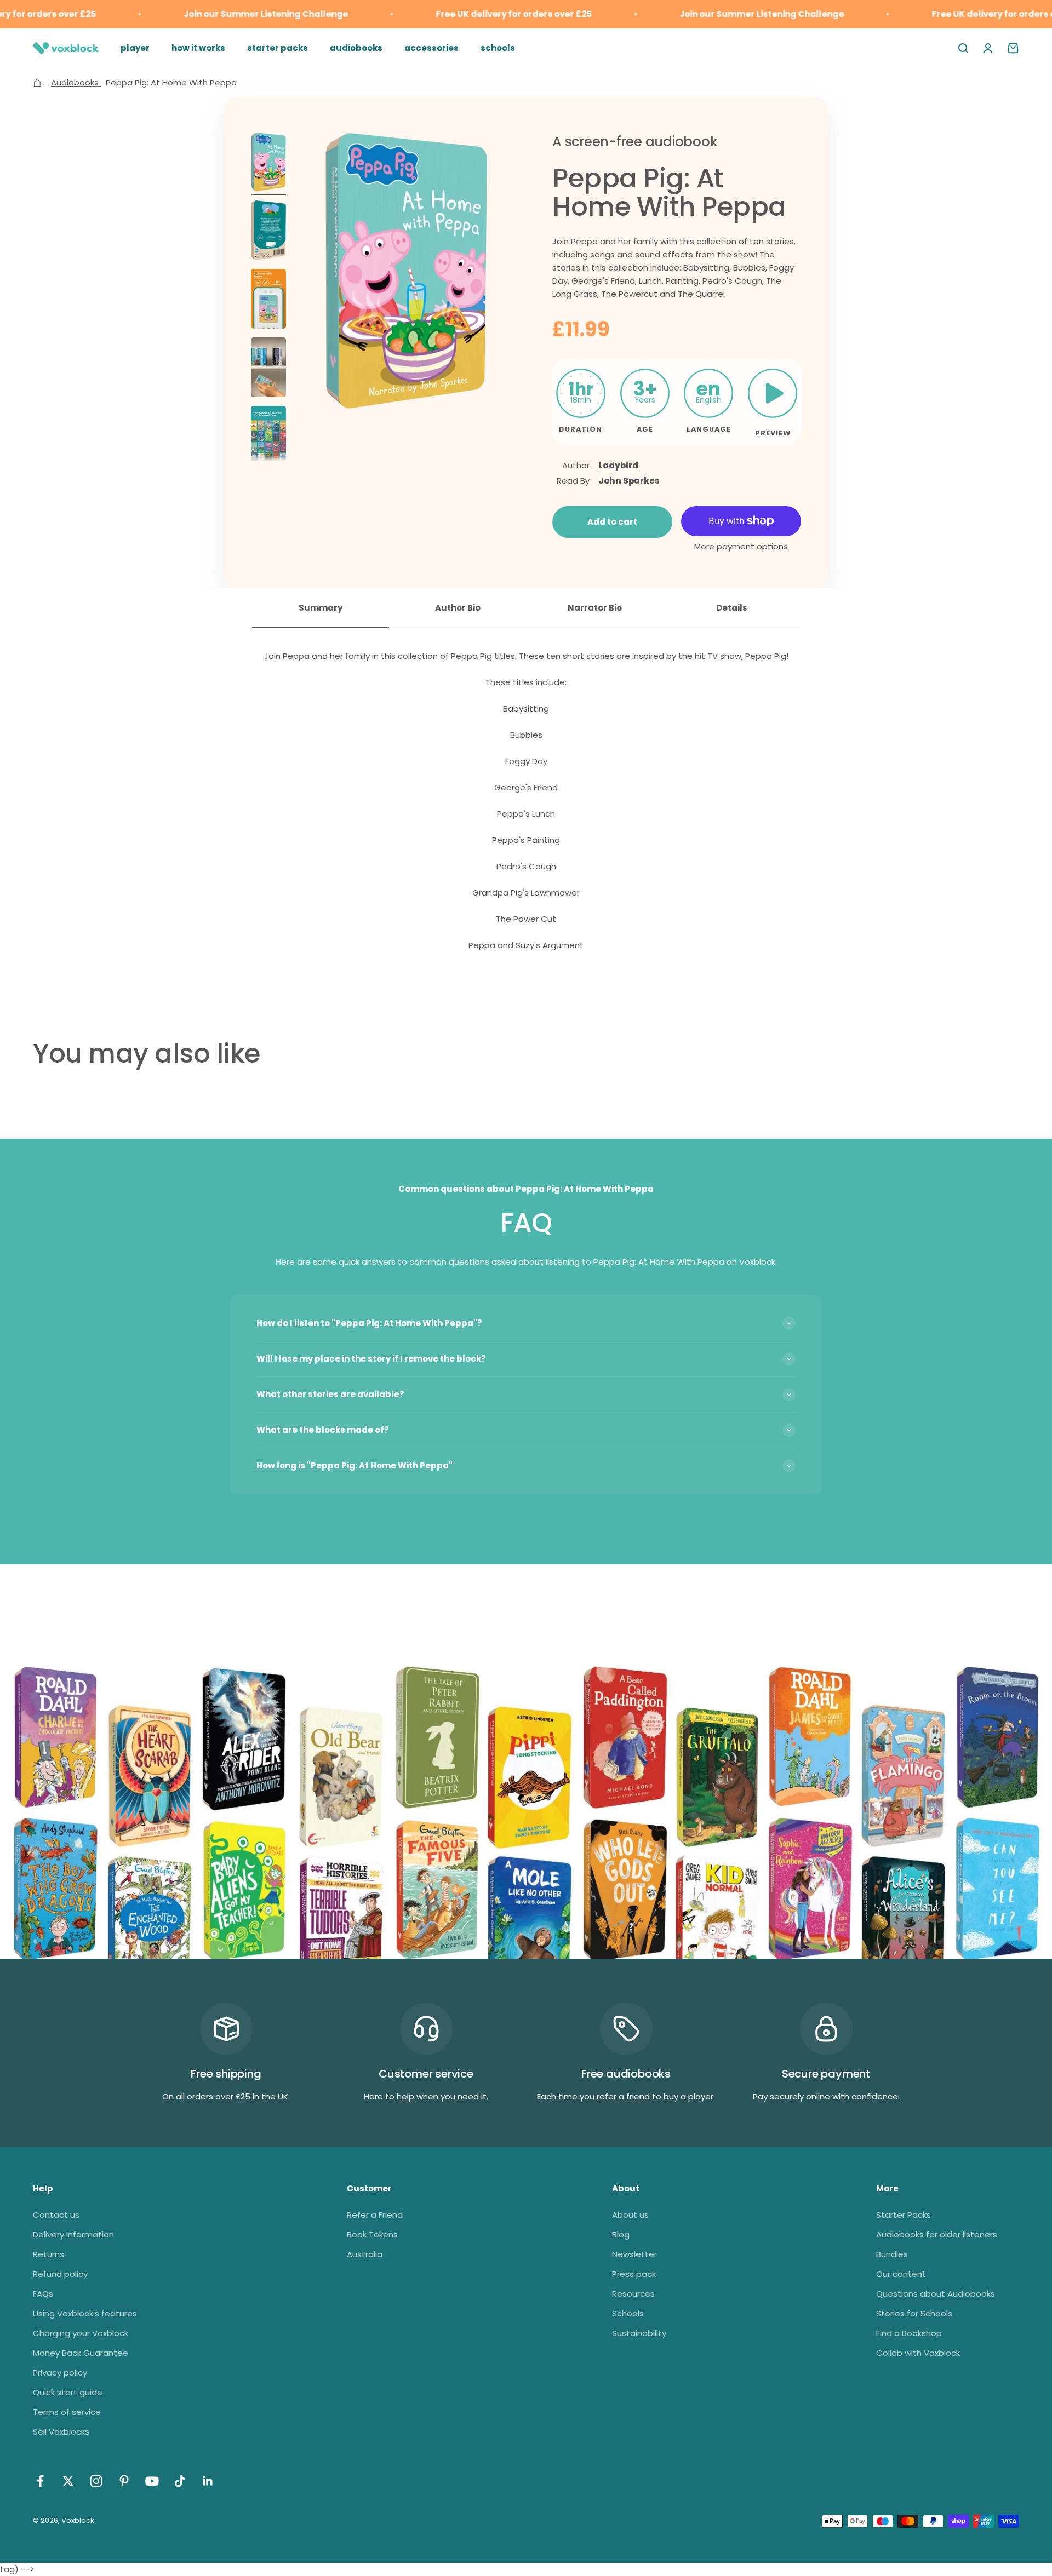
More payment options (741, 546)
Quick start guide (68, 2392)
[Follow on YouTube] (152, 2481)
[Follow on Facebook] (40, 2481)
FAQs (43, 2294)
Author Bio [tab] (458, 608)
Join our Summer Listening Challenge (230, 14)
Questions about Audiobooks (936, 2294)
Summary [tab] (321, 608)
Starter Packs (904, 2215)
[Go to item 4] (268, 369)
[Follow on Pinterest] (124, 2481)
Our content (901, 2274)
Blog (621, 2234)
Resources (633, 2294)
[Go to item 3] (268, 300)
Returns (48, 2254)
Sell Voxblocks (61, 2432)
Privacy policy (60, 2373)
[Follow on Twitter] (68, 2481)
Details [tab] (732, 608)
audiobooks (356, 48)
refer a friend (623, 2096)
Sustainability (639, 2333)
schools (498, 48)
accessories (431, 48)
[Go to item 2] (268, 232)
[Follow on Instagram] (96, 2481)
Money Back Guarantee (81, 2353)
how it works (198, 48)
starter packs (278, 48)
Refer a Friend (375, 2215)
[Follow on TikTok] (180, 2481)
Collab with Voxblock (918, 2353)
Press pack (634, 2274)
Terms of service (67, 2412)
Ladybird (618, 465)
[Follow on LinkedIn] (208, 2481)
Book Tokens (372, 2234)
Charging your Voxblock (81, 2333)
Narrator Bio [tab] (595, 608)
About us (630, 2215)
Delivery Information (73, 2234)
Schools (628, 2313)
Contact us (56, 2215)
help (405, 2096)
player (135, 48)
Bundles (892, 2254)
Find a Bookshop (909, 2333)
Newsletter (634, 2254)
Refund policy (60, 2274)
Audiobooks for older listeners (937, 2234)
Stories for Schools (914, 2313)
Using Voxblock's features (85, 2313)
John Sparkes (629, 481)
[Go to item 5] (268, 437)
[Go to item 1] (268, 164)
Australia (365, 2254)
